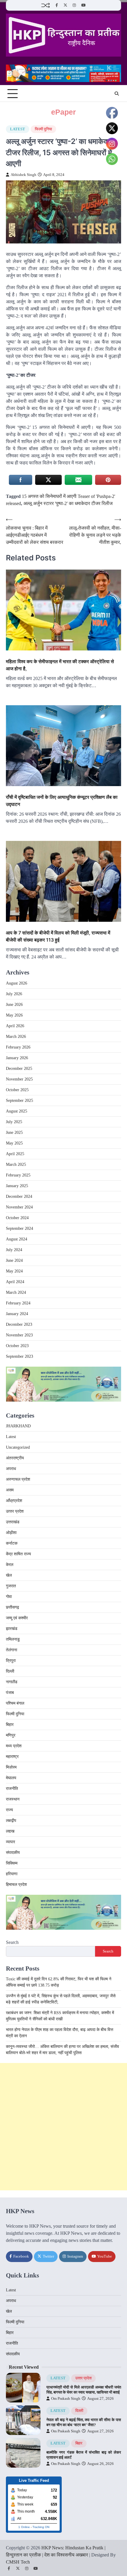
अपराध (11, 1469)
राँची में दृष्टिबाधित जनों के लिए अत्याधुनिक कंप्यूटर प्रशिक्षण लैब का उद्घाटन (62, 801)
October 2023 (17, 1346)
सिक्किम (12, 1863)
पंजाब (10, 1693)
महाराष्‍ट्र (12, 1757)
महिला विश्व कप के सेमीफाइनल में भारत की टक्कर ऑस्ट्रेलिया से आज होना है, (60, 665)
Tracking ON (41, 2527)
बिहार (10, 1725)
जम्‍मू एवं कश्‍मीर (17, 1618)
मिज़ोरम (11, 1767)
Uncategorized (18, 1447)
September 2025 (19, 1101)
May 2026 (14, 1015)
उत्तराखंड (13, 1522)
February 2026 (18, 1047)
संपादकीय (13, 1853)
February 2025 (18, 1175)
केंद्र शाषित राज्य (18, 1554)
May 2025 (14, 1143)
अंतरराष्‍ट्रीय (15, 1458)
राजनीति (12, 1789)
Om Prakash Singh (66, 2399)
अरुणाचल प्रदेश (18, 1479)
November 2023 (19, 1335)
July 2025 (14, 1122)
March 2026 (16, 1037)
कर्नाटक (12, 1543)
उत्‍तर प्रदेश (15, 1511)
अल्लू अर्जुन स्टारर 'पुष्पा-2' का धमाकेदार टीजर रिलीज (68, 503)
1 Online (24, 2527)
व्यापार (10, 1842)
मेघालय (11, 1778)
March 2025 (16, 1164)
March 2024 (16, 1292)
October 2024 (17, 1218)
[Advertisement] (63, 2127)
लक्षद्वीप (11, 1821)
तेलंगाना (12, 1650)
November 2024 (19, 1207)
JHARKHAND (18, 1426)
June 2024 (14, 1260)
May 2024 (14, 1271)
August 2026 (17, 983)
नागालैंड (12, 1682)
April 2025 (15, 1154)
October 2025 (17, 1090)
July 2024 (14, 1250)
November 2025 (19, 1079)
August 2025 (17, 1111)
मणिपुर (11, 1735)
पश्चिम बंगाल (15, 1703)
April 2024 (15, 1282)
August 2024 (17, 1239)
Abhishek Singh (23, 175)
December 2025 (19, 1069)
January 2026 (17, 1058)
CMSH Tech (18, 2562)
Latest (18, 129)
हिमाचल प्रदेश (16, 1885)
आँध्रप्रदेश (14, 1501)
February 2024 (18, 1303)
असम (10, 1490)
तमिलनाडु (13, 1639)
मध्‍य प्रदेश (14, 1746)
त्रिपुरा (11, 1661)
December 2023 (19, 1324)
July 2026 (14, 994)
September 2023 (19, 1356)
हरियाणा (12, 1874)
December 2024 (19, 1196)
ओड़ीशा (11, 1533)
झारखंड (12, 1629)
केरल (10, 1565)
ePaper (63, 112)
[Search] (117, 94)
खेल (9, 1575)
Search (12, 1942)
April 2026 (15, 1026)
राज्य (9, 1810)
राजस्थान (13, 1799)
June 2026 (14, 1005)
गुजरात (11, 1586)
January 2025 (17, 1186)
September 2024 (19, 1228)
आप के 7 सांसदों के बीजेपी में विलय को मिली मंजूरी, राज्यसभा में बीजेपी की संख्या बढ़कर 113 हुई (58, 936)
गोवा (9, 1597)
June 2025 (14, 1132)
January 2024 (17, 1314)
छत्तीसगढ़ (13, 1607)
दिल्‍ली (10, 1671)
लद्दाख (10, 1831)
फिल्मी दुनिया (43, 129)
